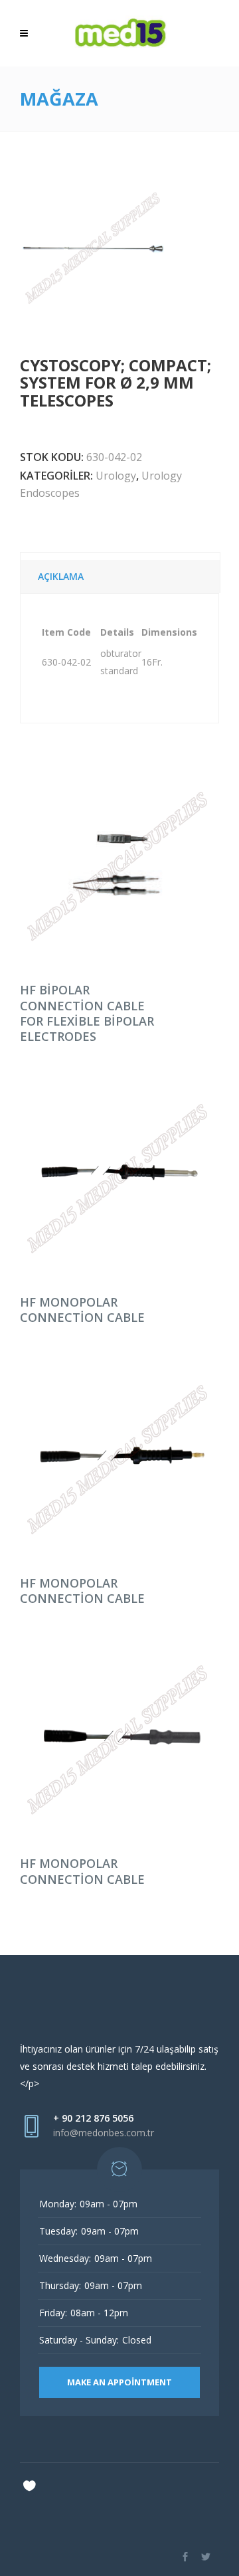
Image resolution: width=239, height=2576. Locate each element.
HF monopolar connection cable (82, 1310)
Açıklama (61, 576)
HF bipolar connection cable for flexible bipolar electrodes (87, 1013)
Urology (116, 476)
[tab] (120, 573)
